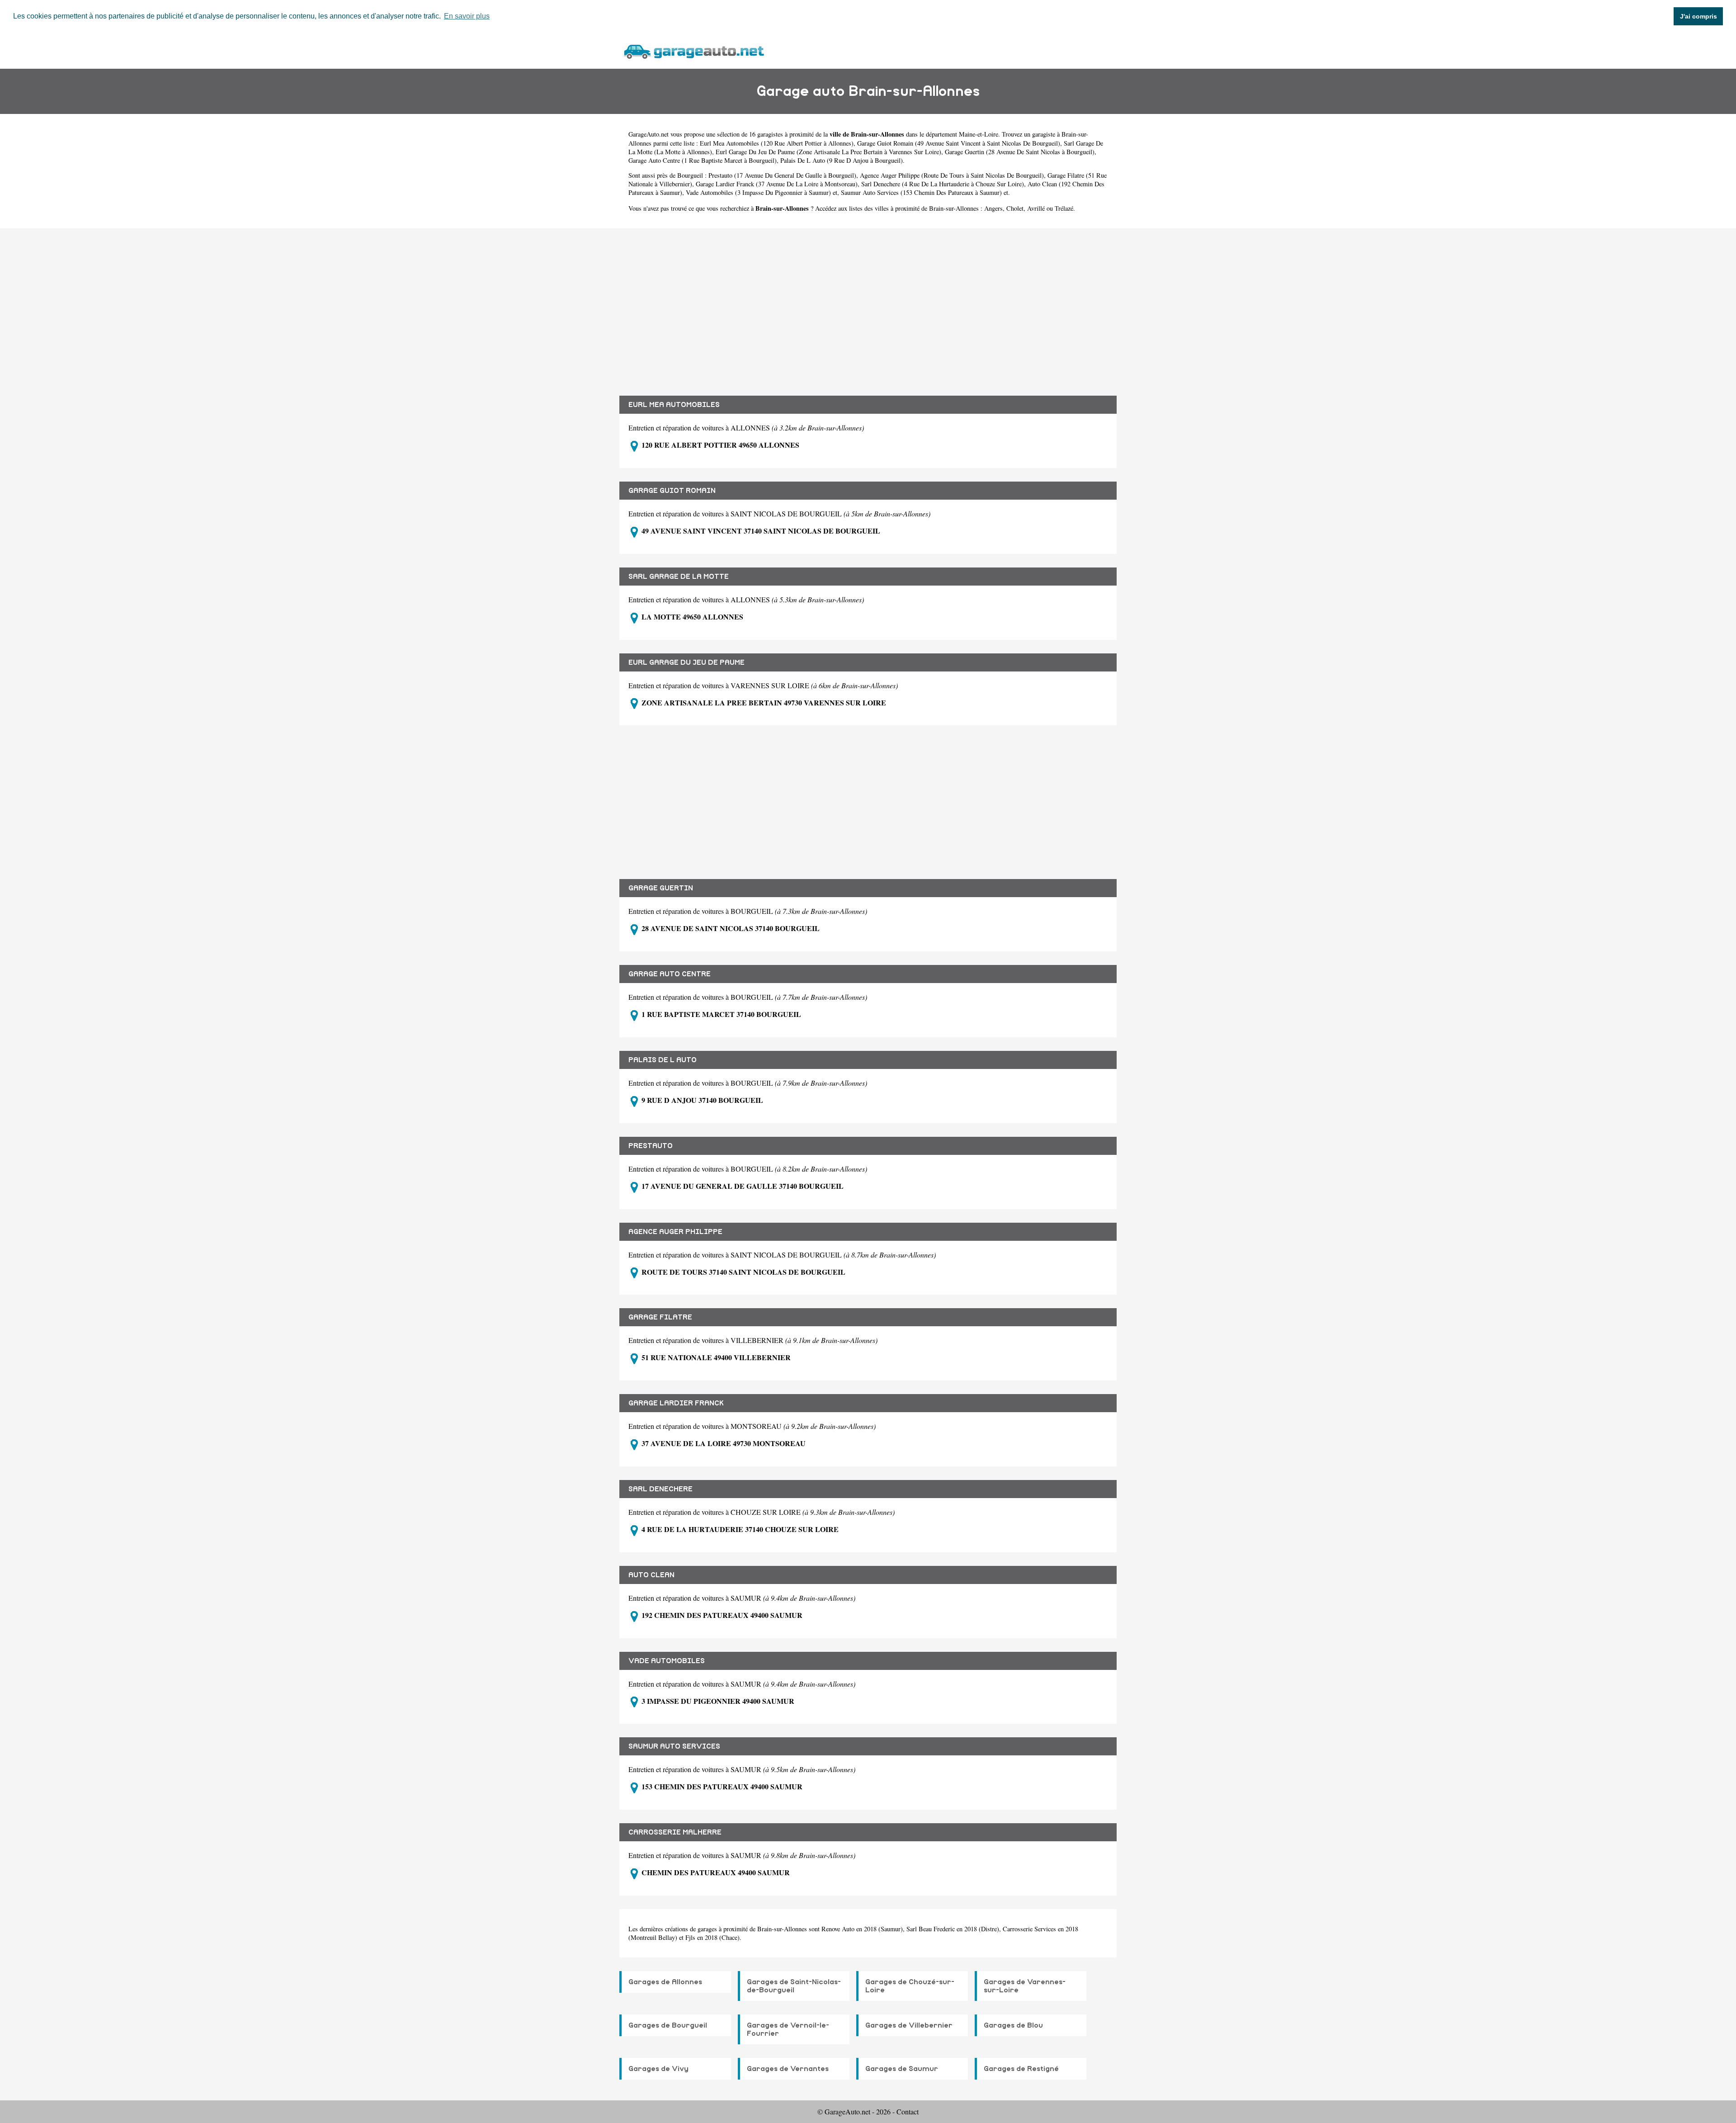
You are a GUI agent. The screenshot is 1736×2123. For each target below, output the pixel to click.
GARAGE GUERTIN (661, 888)
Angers (993, 208)
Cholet (1015, 208)
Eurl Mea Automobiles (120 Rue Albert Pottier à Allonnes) (777, 143)
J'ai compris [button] (1698, 16)
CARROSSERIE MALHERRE (675, 1832)
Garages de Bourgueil (668, 2025)
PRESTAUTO (651, 1146)
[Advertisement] (868, 305)
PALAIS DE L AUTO (663, 1060)
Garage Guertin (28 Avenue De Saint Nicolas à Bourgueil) (1020, 152)
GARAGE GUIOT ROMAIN (672, 491)
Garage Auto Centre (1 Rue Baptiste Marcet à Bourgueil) (703, 160)
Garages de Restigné (1021, 2069)
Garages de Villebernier (909, 2025)
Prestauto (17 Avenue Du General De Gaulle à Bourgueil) (782, 175)
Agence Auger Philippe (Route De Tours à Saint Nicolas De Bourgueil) (952, 175)
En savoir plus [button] (467, 16)
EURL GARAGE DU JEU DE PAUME (686, 662)
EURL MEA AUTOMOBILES (674, 405)
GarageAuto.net (649, 134)
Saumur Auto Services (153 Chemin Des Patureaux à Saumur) (921, 192)
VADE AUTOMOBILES (667, 1661)
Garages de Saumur (902, 2069)
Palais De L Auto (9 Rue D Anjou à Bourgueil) (842, 160)
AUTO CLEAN (651, 1575)
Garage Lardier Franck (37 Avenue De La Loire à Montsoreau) (777, 184)
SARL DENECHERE (660, 1489)
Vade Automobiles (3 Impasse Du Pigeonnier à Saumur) (758, 192)
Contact (908, 2111)
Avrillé (1036, 208)
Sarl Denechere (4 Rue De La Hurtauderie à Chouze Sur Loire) (943, 184)
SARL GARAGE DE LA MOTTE (679, 577)
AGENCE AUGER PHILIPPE (675, 1232)
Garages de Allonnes (665, 1982)
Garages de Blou (1013, 2025)
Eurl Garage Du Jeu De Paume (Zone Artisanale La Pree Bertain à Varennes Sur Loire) (828, 152)
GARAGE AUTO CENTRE (670, 974)
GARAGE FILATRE (660, 1317)
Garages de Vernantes (788, 2069)
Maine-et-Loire (979, 134)
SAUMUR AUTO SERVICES (674, 1746)
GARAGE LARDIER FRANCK (676, 1403)
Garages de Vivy (658, 2069)
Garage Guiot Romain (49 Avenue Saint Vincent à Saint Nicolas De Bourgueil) (959, 143)
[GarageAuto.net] (693, 50)
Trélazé (1064, 208)
